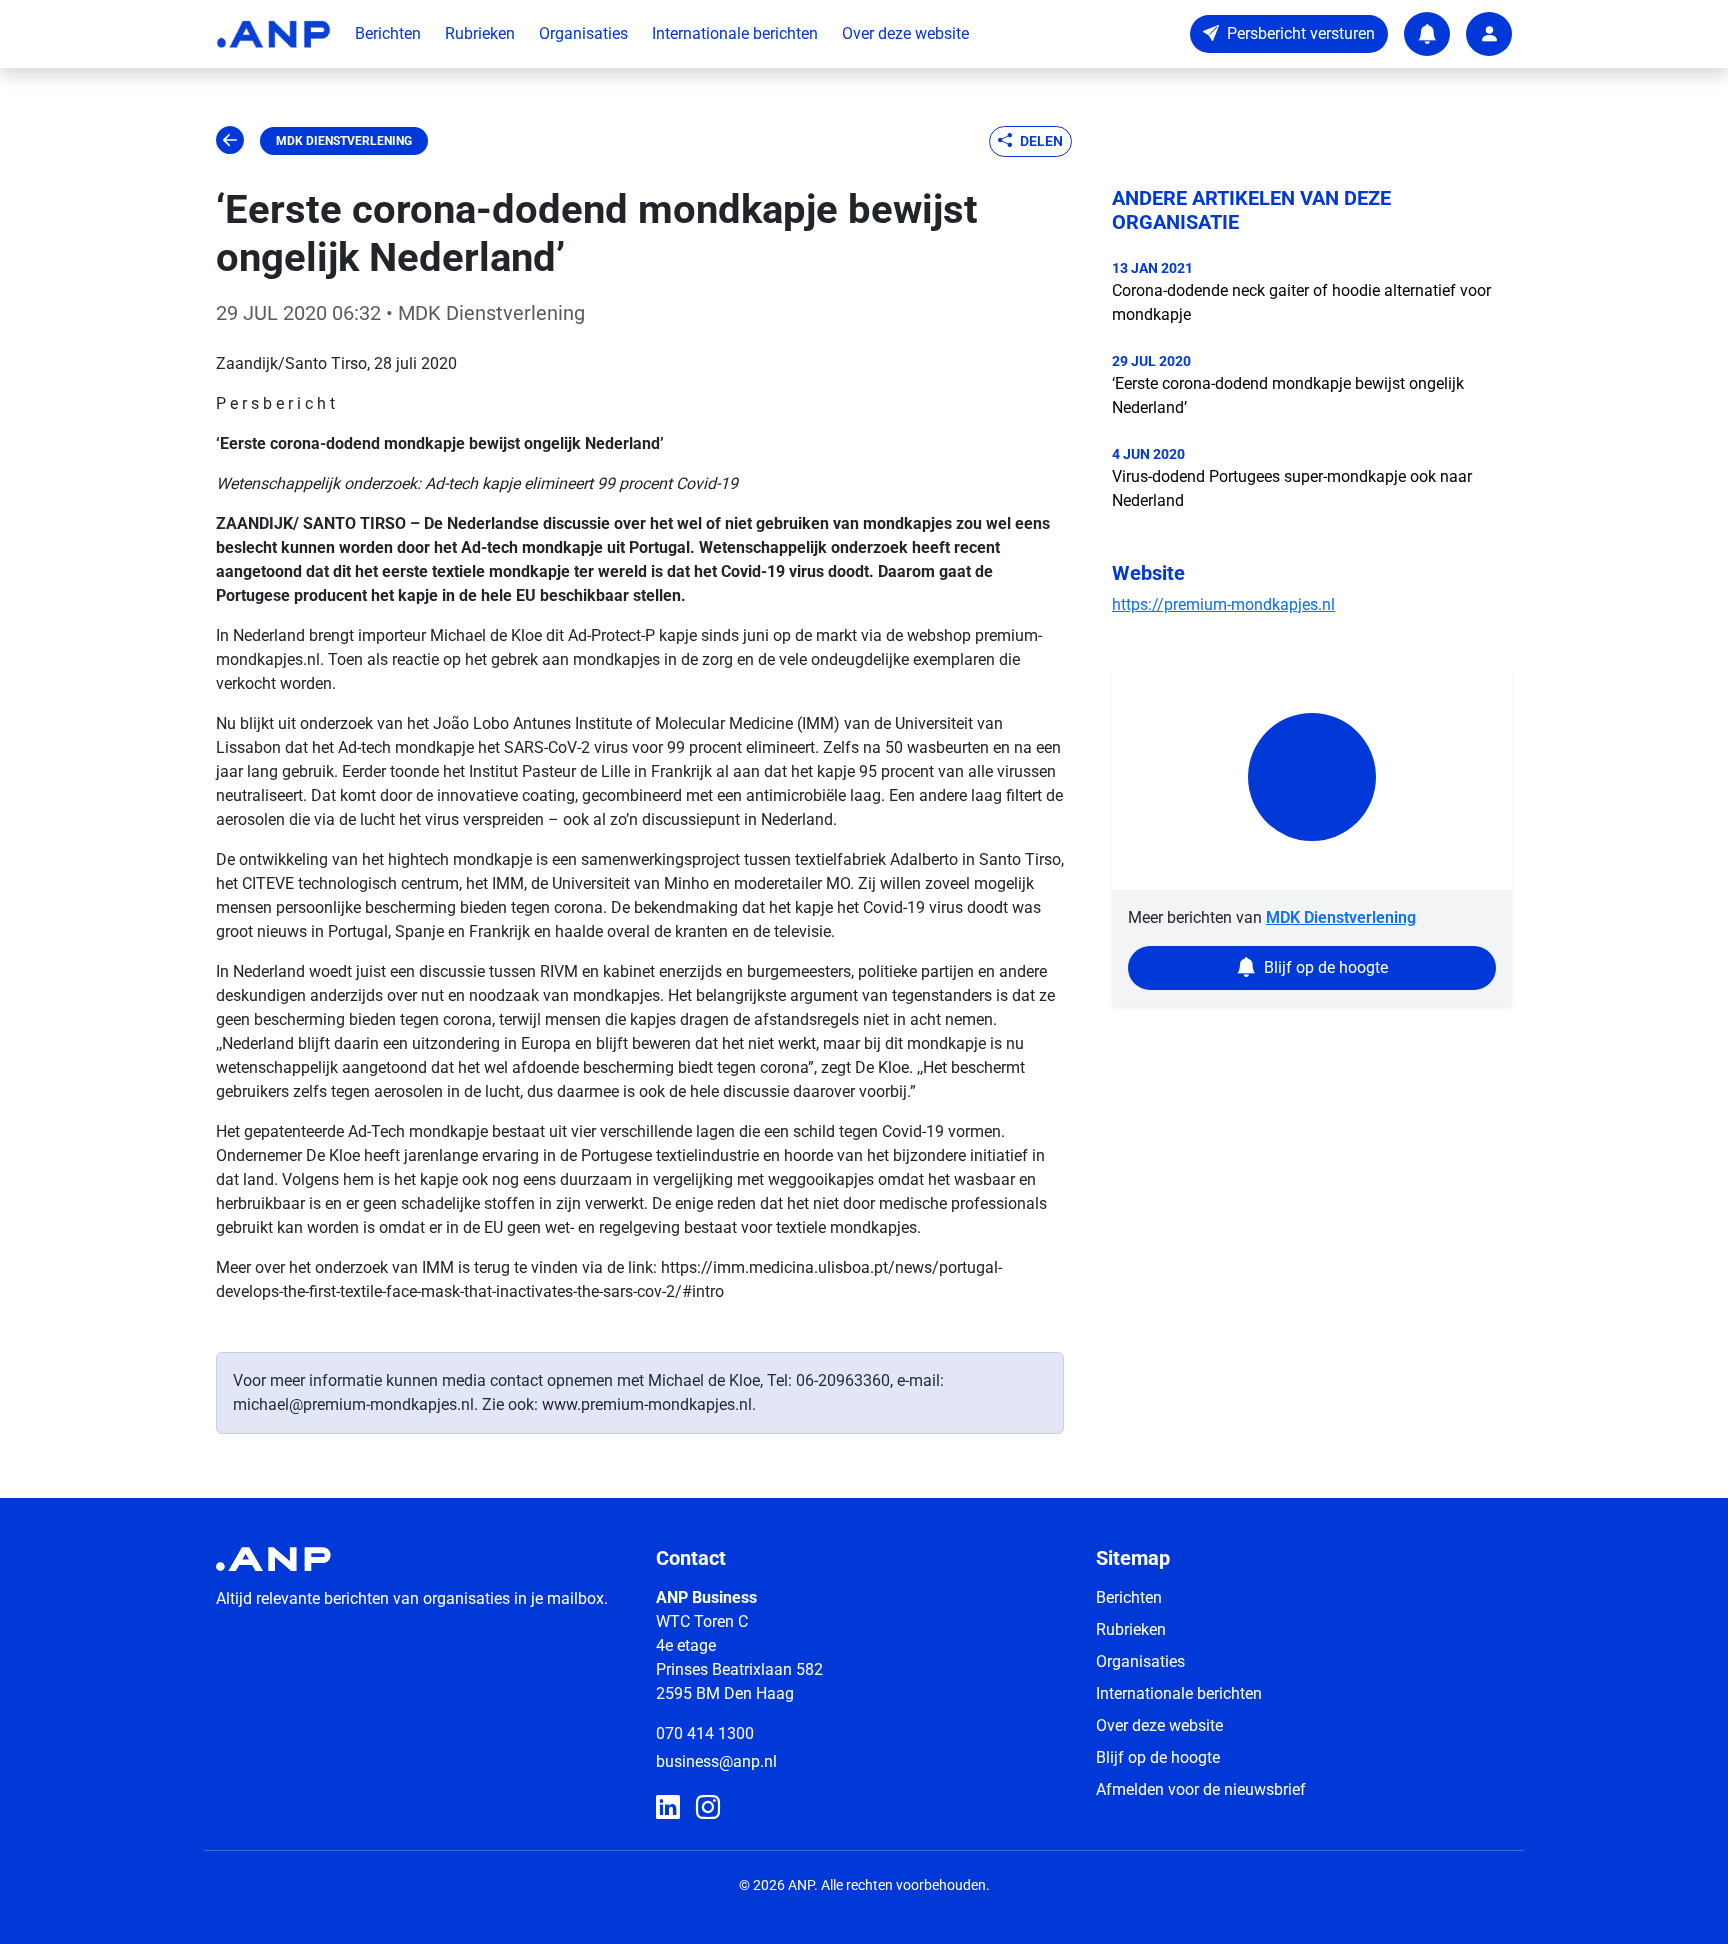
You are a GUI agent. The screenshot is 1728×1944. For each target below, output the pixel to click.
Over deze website (905, 33)
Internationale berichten (735, 33)
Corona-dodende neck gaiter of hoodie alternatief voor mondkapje (1301, 302)
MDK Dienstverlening (344, 141)
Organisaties (583, 33)
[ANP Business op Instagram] (708, 1808)
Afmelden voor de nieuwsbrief (1201, 1789)
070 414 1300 (705, 1733)
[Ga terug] (230, 141)
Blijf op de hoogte (1158, 1757)
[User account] (1489, 34)
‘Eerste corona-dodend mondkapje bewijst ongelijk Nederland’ (1288, 395)
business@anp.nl (716, 1761)
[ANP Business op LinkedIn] (668, 1808)
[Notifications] (1427, 34)
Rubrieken (480, 33)
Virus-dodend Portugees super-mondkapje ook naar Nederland (1292, 488)
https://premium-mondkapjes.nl (1223, 604)
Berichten (388, 33)
